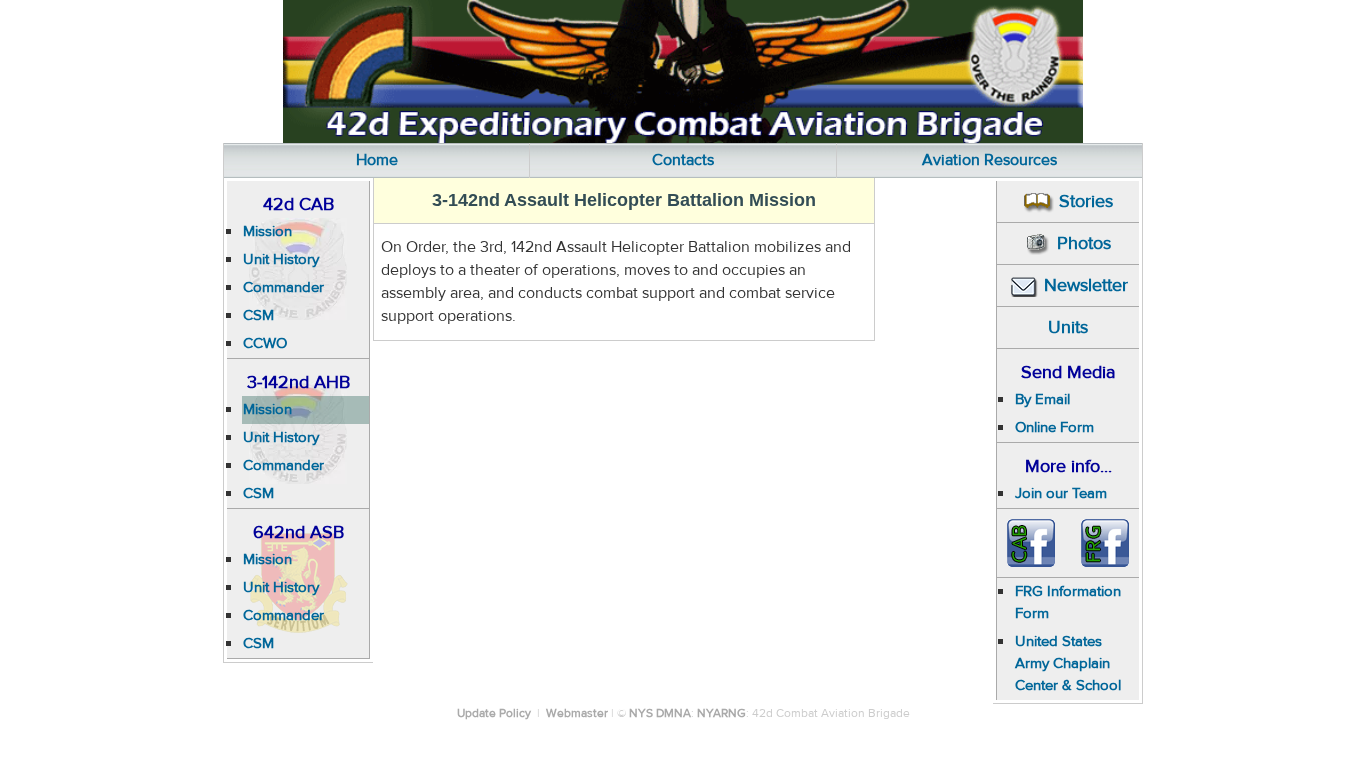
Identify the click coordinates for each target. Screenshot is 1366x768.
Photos (1084, 243)
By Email (1042, 399)
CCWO (265, 343)
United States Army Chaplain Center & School (1068, 663)
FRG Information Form (1068, 602)
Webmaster (577, 713)
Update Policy (494, 713)
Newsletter (1086, 285)
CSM (258, 315)
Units (1068, 327)
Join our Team (1061, 493)
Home (377, 160)
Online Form (1054, 427)
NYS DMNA (660, 713)
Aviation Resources (989, 160)
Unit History (281, 259)
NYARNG (721, 713)
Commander (283, 287)
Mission (267, 231)
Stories (1086, 201)
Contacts (683, 160)
